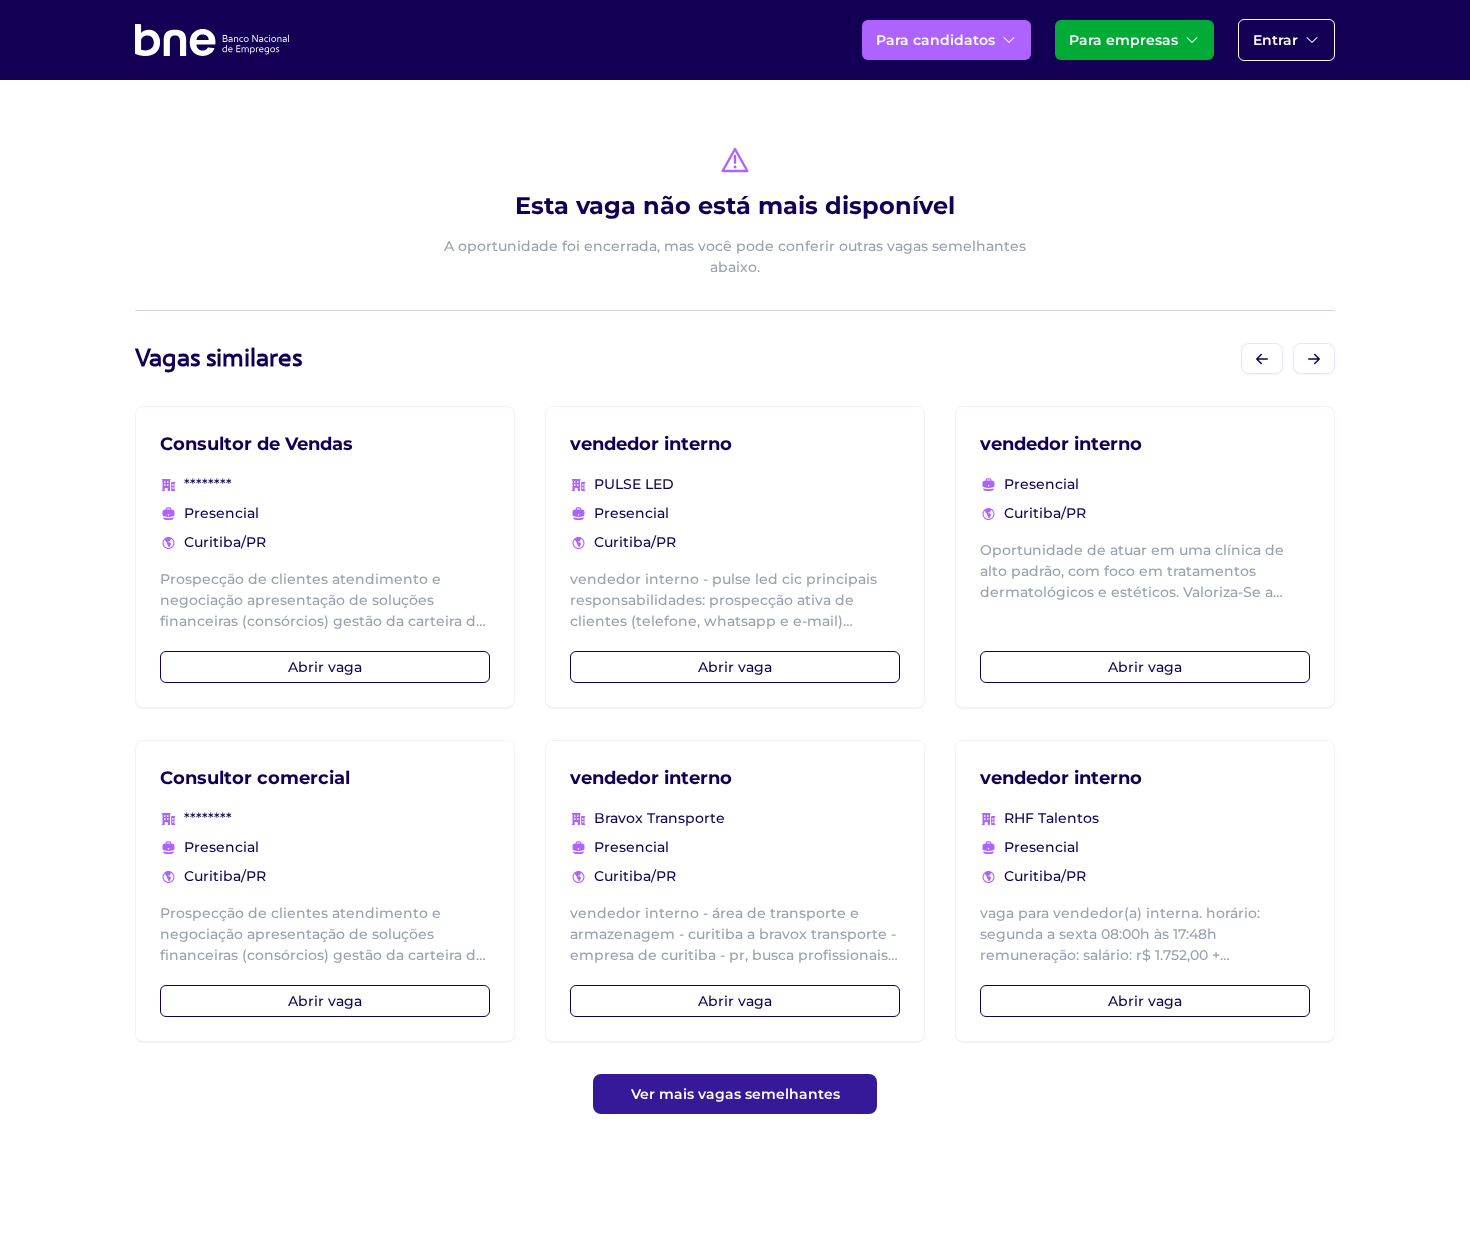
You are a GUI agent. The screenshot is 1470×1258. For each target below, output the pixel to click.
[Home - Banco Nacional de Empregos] (212, 40)
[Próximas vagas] (1314, 358)
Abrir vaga (325, 667)
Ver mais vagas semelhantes (735, 1094)
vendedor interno (651, 444)
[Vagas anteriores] (1262, 358)
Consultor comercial (255, 778)
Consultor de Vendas (256, 444)
